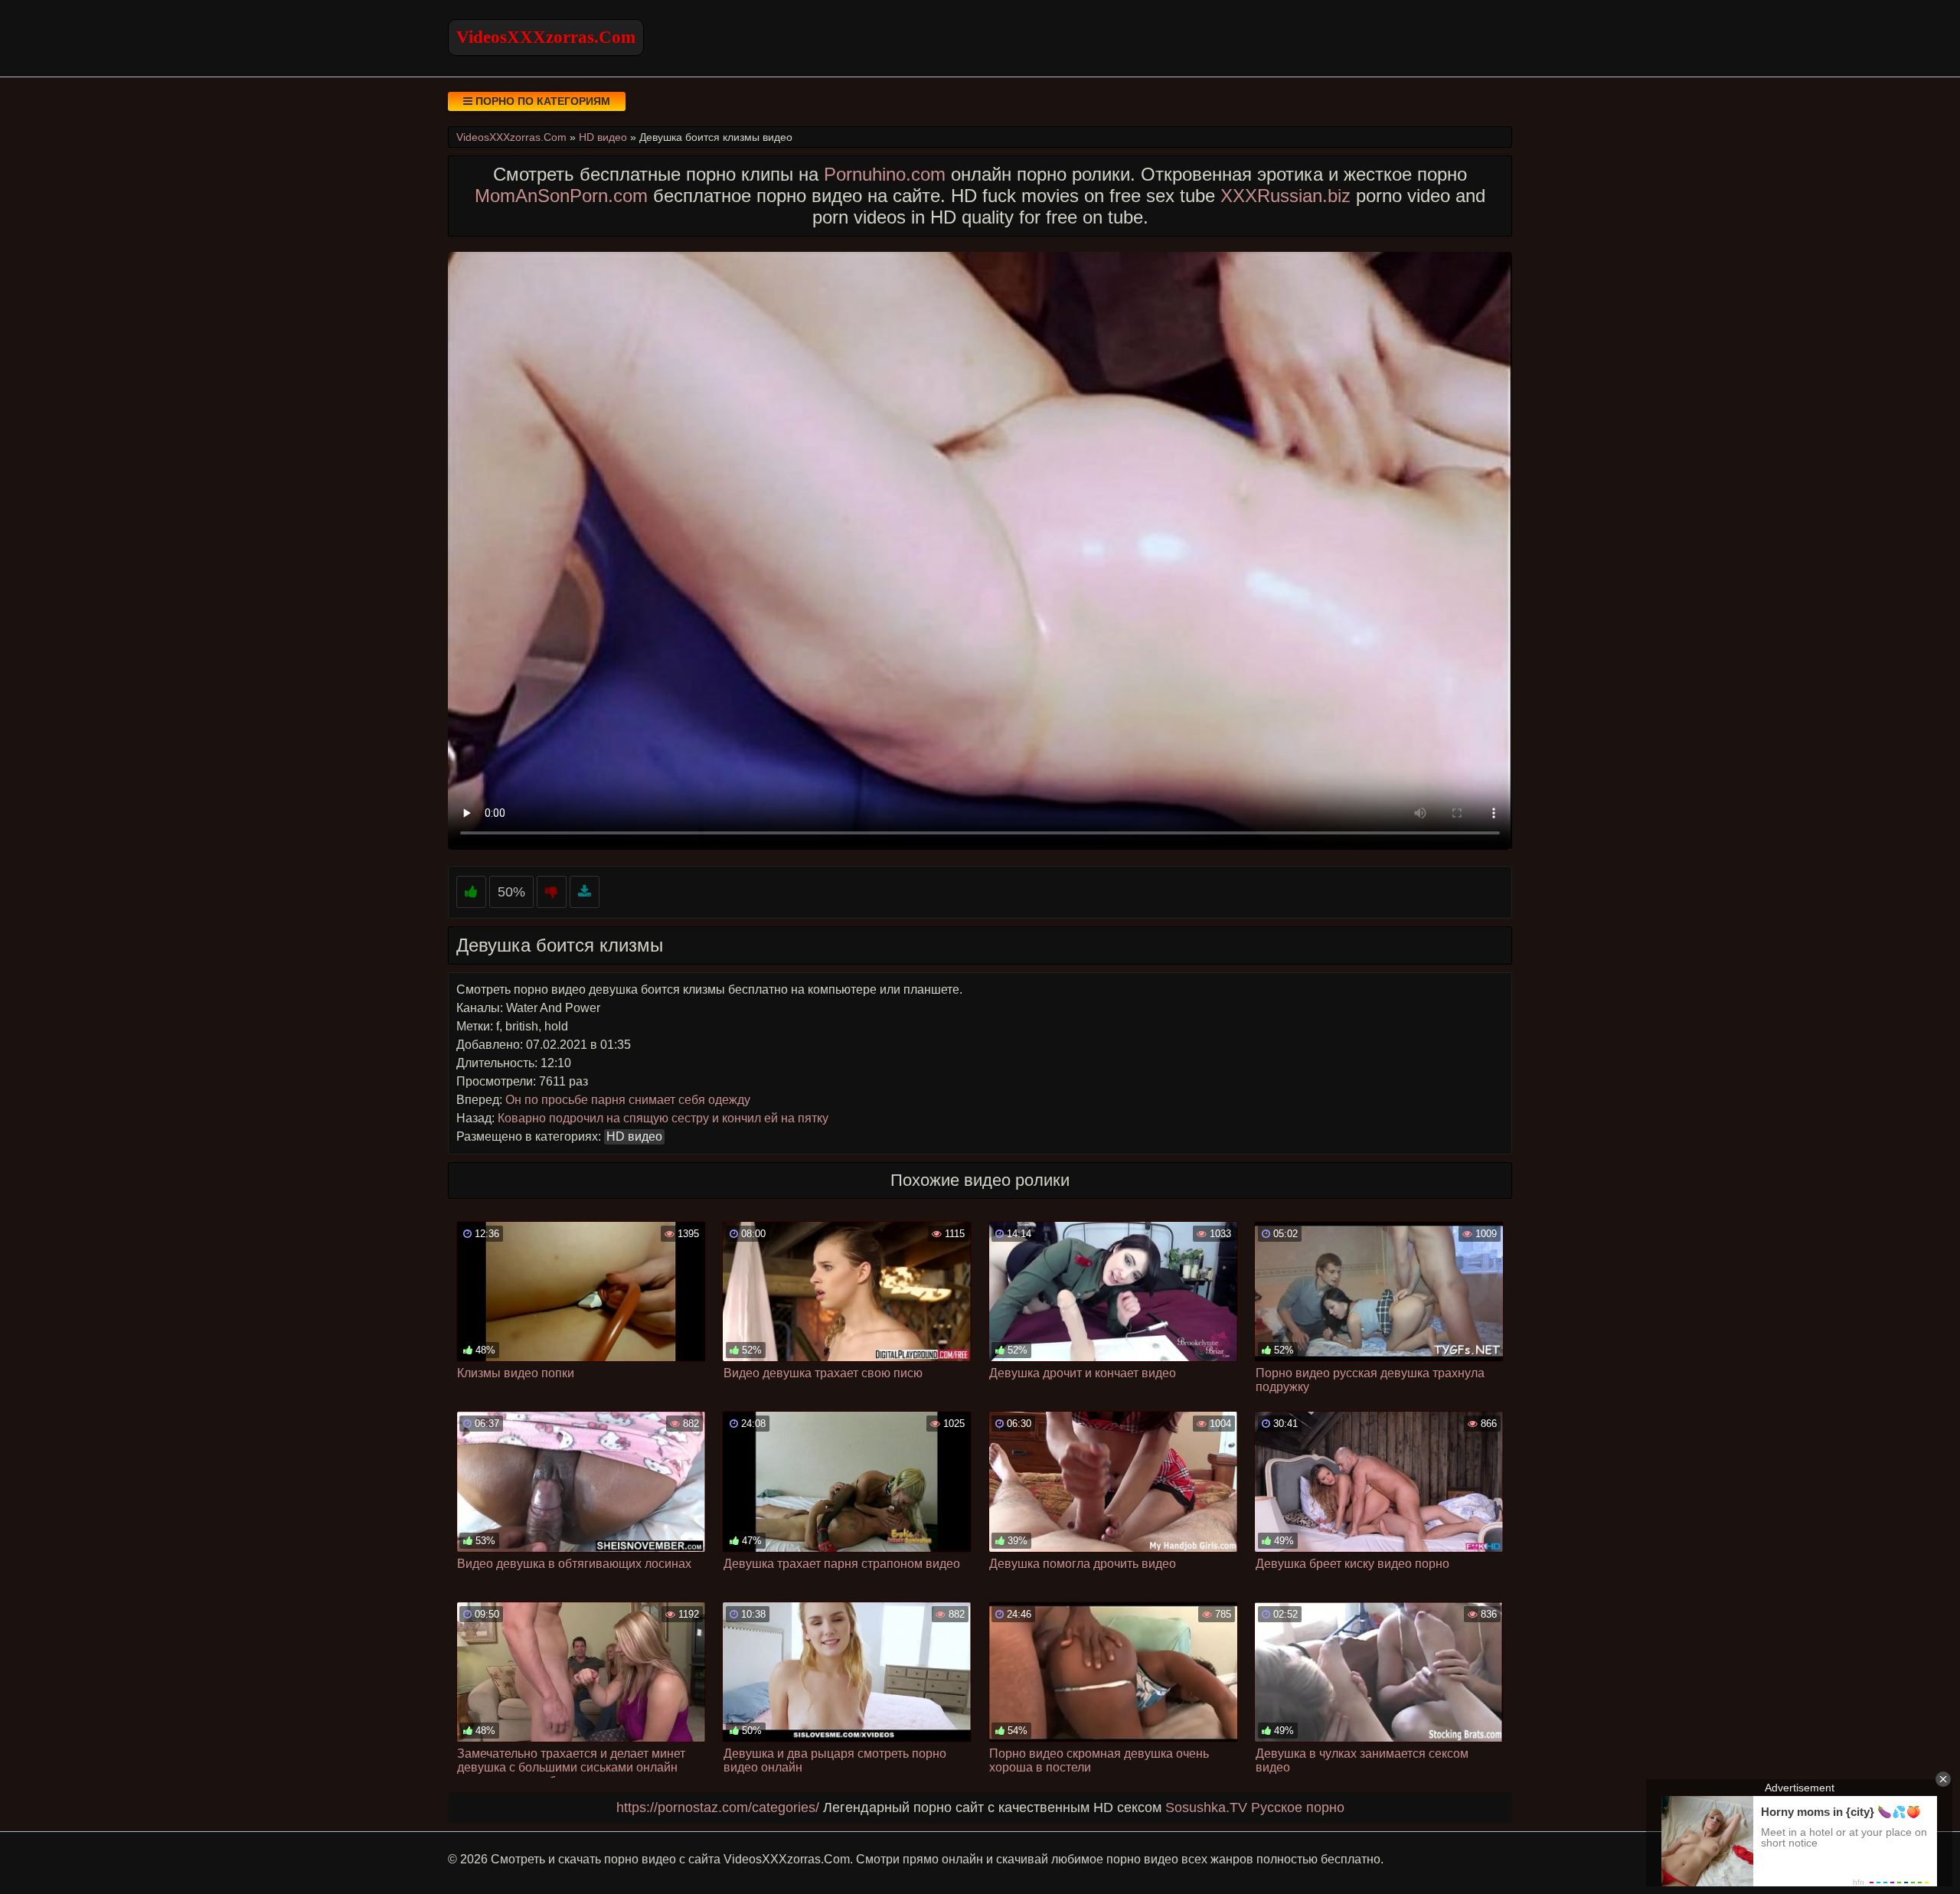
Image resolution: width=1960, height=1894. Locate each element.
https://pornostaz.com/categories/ (718, 1807)
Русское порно (1298, 1807)
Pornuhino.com (885, 174)
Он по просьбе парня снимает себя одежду (628, 1100)
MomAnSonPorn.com (561, 196)
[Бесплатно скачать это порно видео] (585, 892)
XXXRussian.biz (1285, 196)
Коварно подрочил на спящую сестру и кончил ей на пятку (663, 1118)
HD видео (634, 1136)
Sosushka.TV (1206, 1807)
